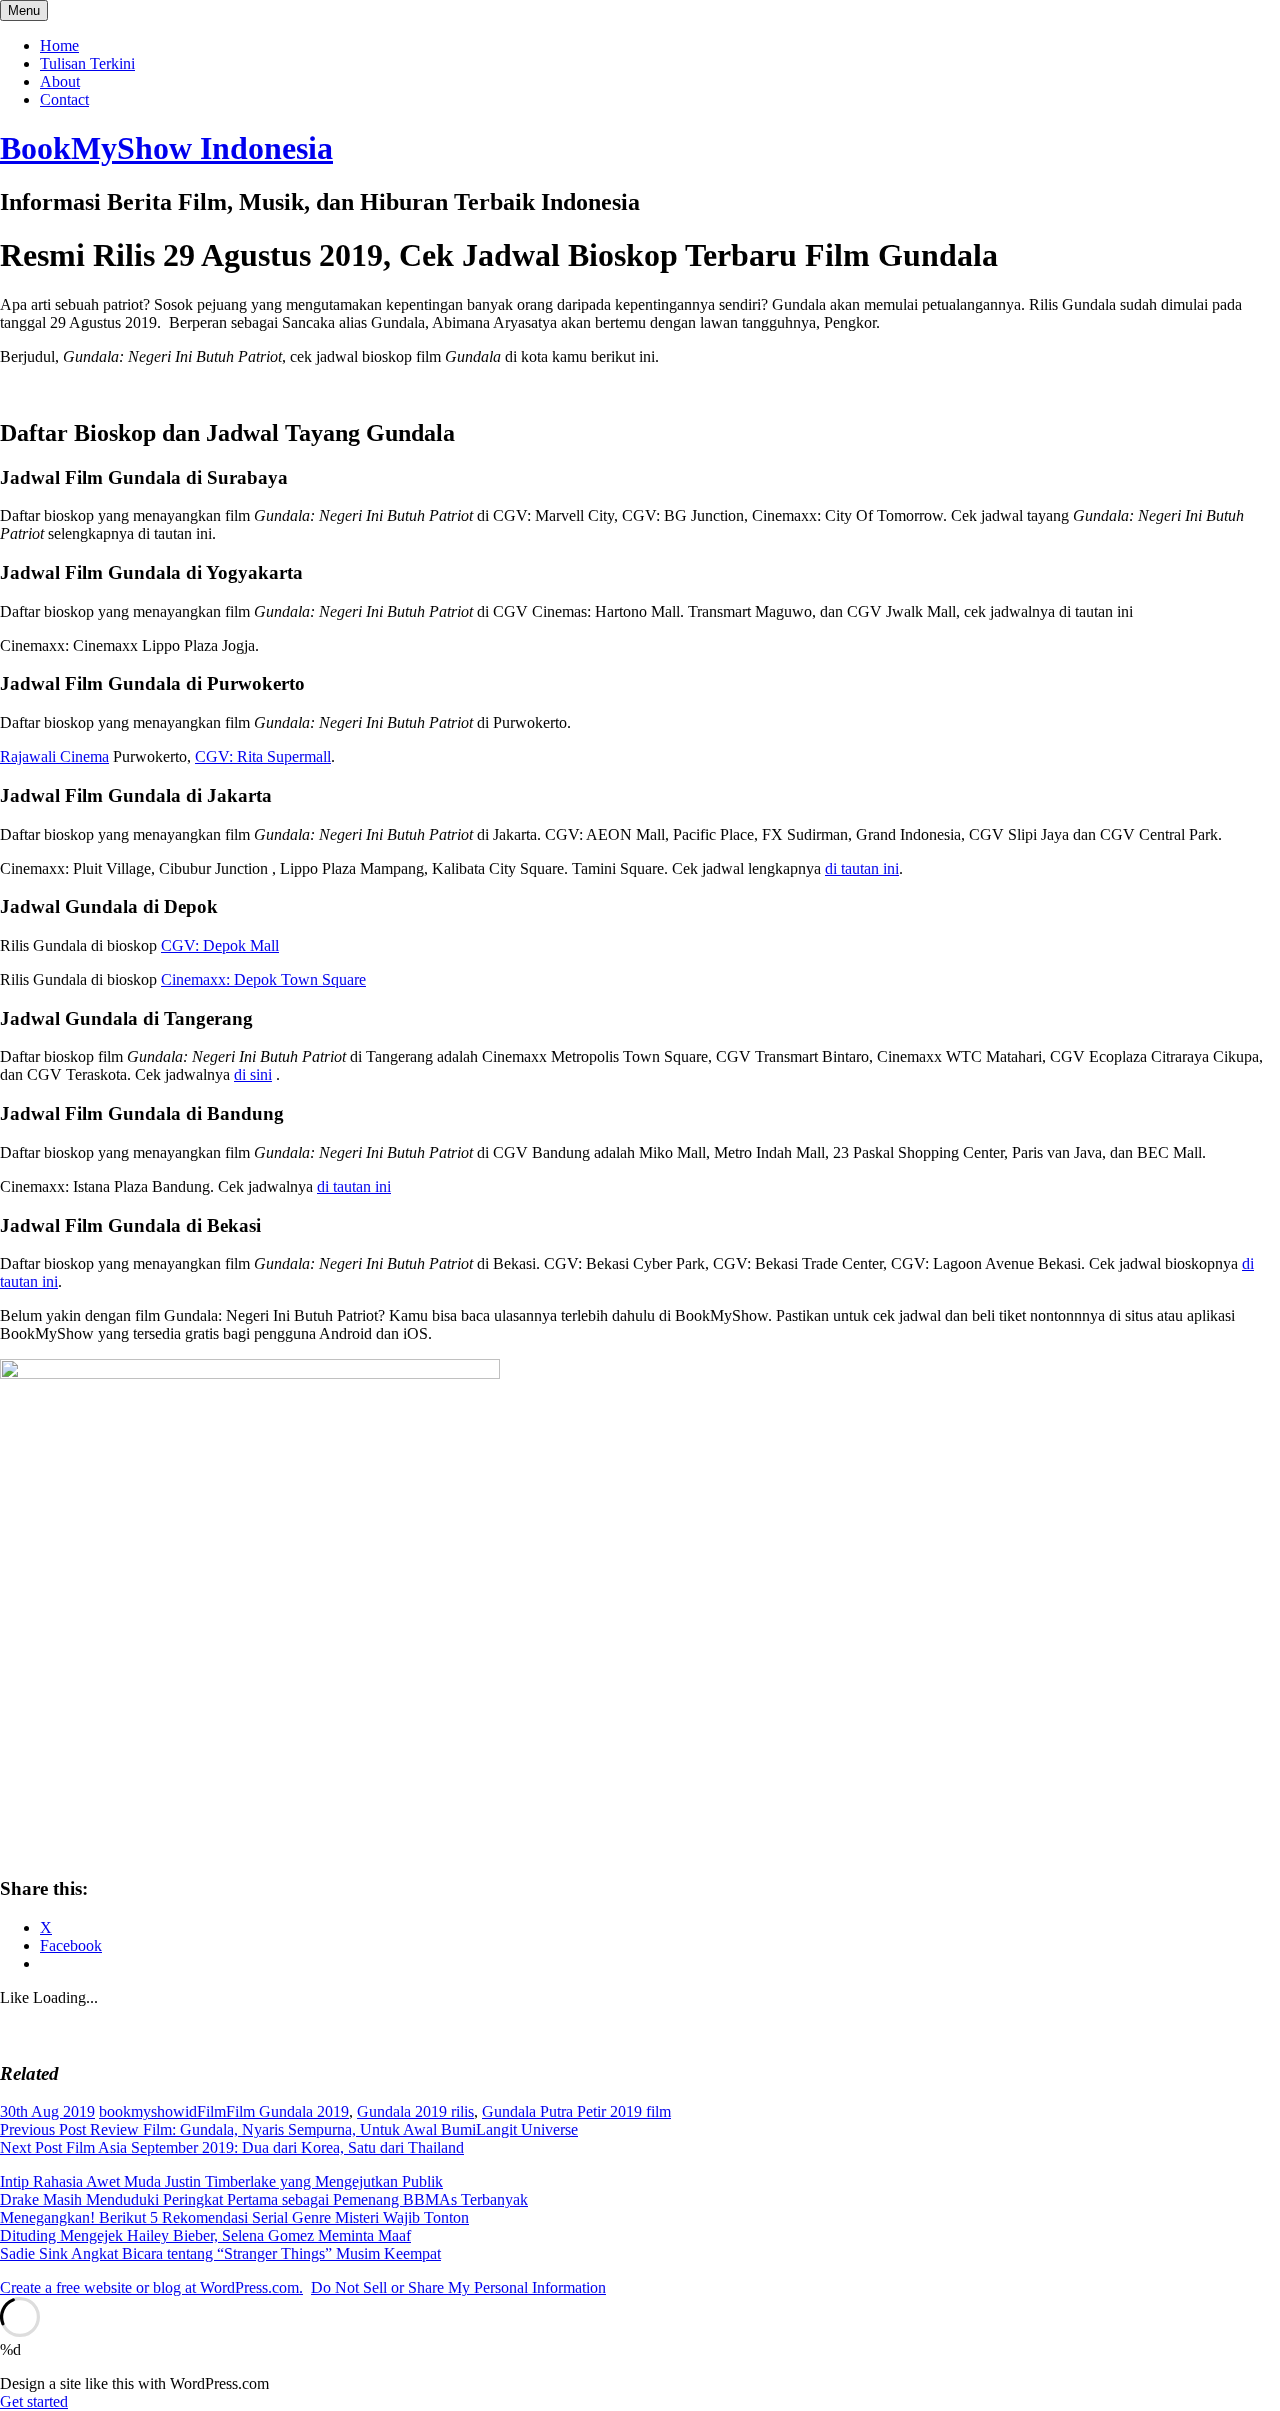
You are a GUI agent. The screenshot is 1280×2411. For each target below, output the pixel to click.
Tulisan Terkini (87, 63)
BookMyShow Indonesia (166, 148)
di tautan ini (862, 868)
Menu (24, 10)
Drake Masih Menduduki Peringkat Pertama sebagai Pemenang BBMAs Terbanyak (264, 2199)
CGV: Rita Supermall (263, 756)
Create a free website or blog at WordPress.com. (151, 2287)
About (60, 81)
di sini (253, 1074)
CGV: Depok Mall (220, 945)
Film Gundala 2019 (287, 2111)
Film (211, 2111)
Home (59, 45)
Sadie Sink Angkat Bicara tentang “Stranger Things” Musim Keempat (220, 2253)
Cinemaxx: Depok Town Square (263, 979)
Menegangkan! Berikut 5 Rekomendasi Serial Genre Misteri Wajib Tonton (234, 2217)
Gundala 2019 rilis (415, 2111)
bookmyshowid (148, 2111)
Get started (34, 2401)
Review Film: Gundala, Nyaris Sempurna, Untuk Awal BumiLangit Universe (289, 2129)
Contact (64, 99)
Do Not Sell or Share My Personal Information (458, 2287)
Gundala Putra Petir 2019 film (576, 2111)
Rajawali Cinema (54, 756)
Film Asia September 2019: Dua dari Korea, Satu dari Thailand (232, 2147)
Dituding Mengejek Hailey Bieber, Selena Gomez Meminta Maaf (205, 2235)
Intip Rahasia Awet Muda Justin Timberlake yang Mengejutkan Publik (221, 2181)
